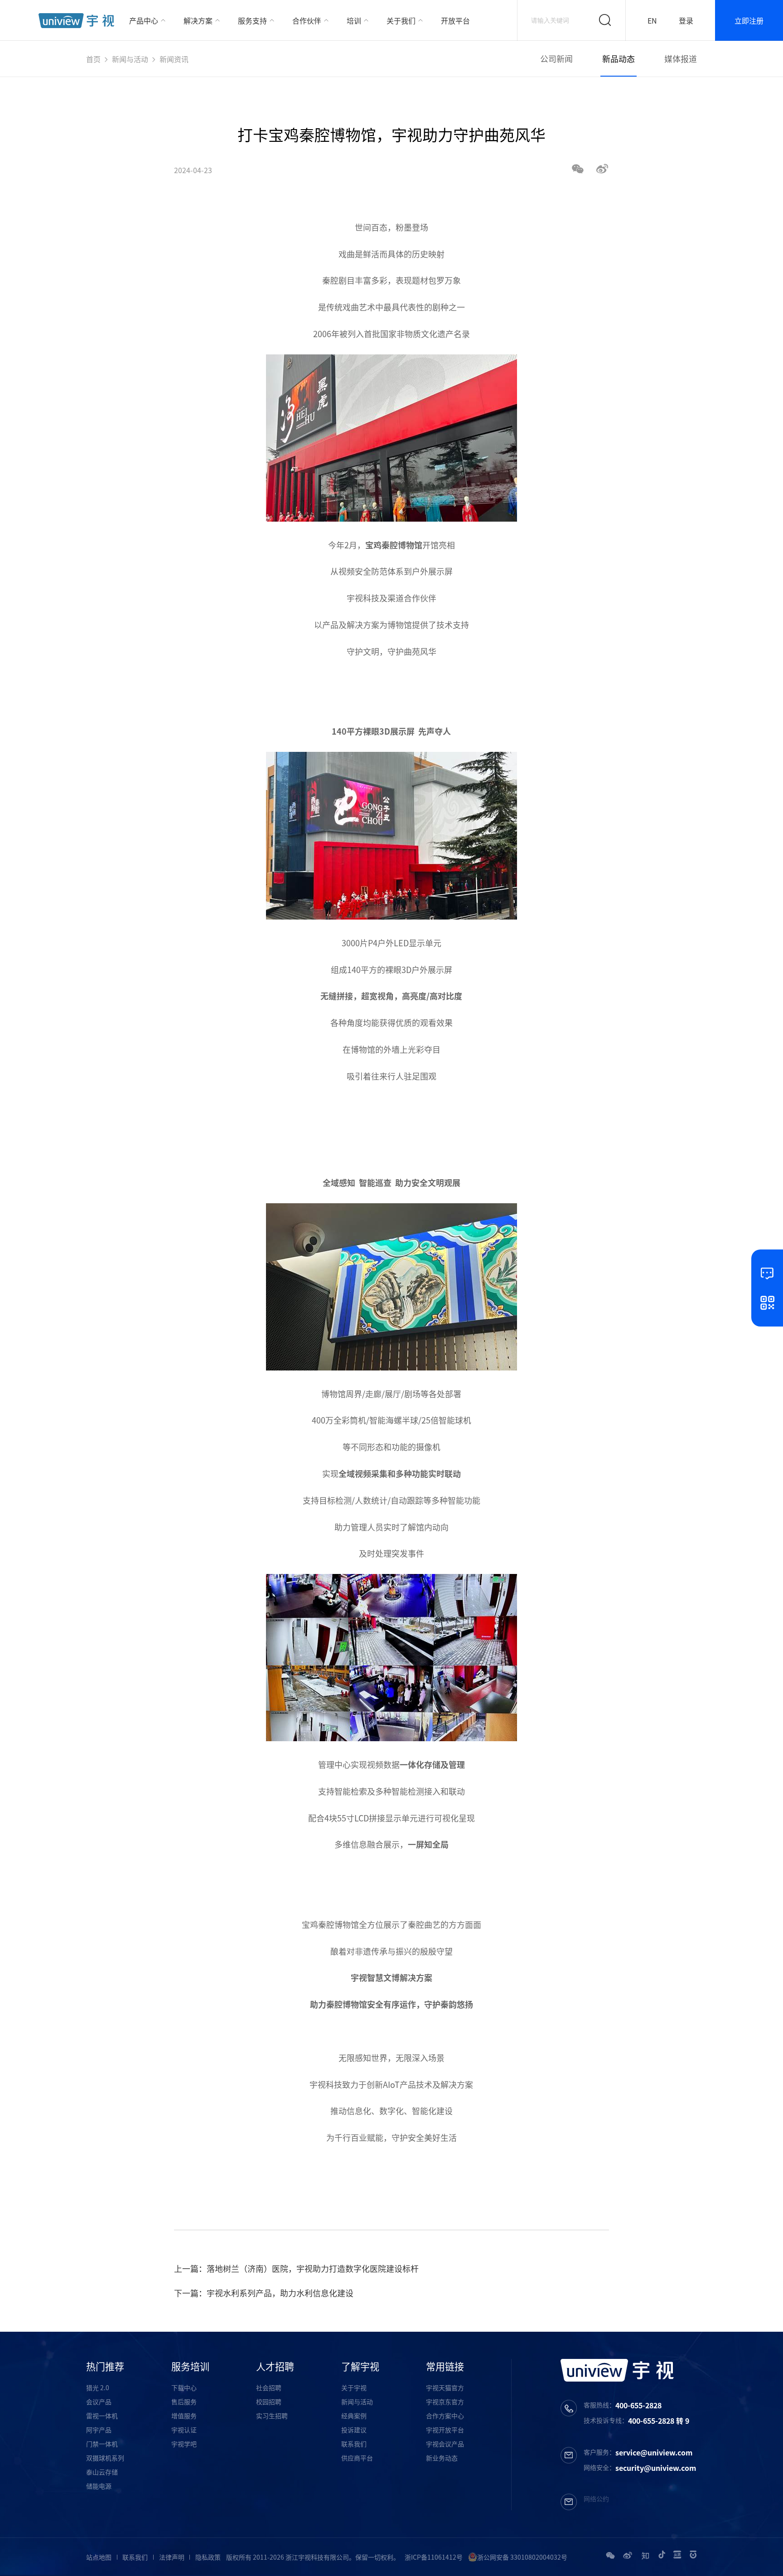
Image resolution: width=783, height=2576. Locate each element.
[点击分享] (602, 170)
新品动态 (619, 59)
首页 (93, 59)
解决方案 (198, 20)
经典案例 (354, 2416)
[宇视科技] (76, 21)
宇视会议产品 (445, 2444)
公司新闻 (556, 59)
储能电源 (99, 2486)
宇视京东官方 (445, 2402)
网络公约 (596, 2499)
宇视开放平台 (445, 2430)
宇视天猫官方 (445, 2387)
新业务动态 (442, 2458)
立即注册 (749, 20)
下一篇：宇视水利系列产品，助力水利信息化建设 (264, 2293)
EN (652, 20)
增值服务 (184, 2416)
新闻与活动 (130, 59)
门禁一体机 (102, 2444)
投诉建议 (354, 2430)
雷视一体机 (102, 2416)
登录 (686, 20)
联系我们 (354, 2444)
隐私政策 (208, 2557)
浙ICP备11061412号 (434, 2557)
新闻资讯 (174, 59)
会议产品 (99, 2402)
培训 (354, 20)
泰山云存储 (102, 2472)
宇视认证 (184, 2430)
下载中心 (184, 2387)
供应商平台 (357, 2458)
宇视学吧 (184, 2444)
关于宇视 (354, 2387)
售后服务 (184, 2402)
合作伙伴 (307, 20)
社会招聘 (269, 2387)
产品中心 (144, 20)
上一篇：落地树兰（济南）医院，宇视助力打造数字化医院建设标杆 (296, 2269)
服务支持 (252, 20)
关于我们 (401, 20)
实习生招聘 (272, 2416)
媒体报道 (681, 59)
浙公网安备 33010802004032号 (522, 2557)
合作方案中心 (445, 2416)
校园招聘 (269, 2402)
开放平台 (455, 20)
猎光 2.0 (98, 2387)
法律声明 (172, 2557)
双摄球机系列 (105, 2458)
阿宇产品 (99, 2430)
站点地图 (99, 2557)
